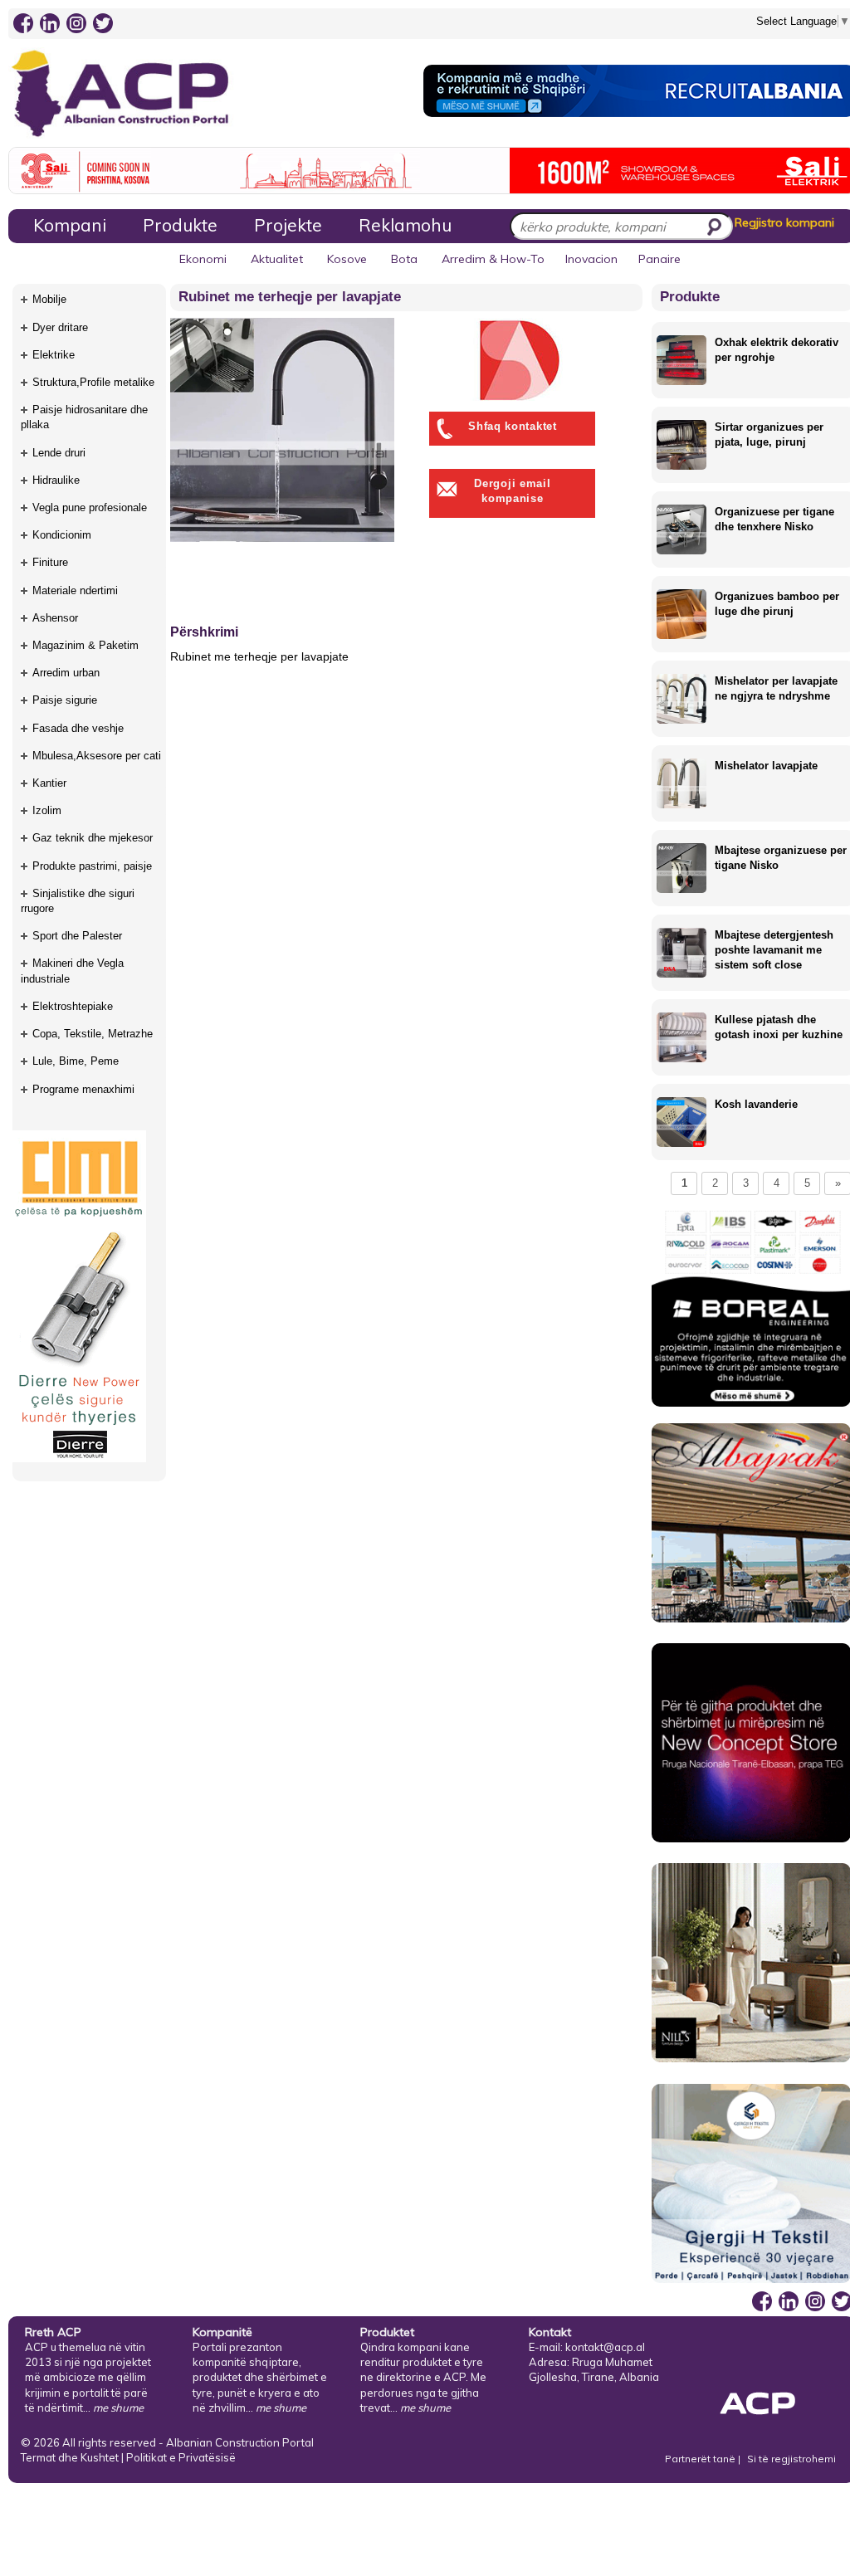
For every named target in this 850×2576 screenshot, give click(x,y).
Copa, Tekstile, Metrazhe (93, 1034)
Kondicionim (62, 535)
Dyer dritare (60, 327)
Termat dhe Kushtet (70, 2457)
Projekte (288, 225)
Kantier (49, 783)
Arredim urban (66, 673)
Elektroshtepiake (73, 1006)
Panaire (659, 259)
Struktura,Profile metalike (93, 382)
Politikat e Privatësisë (181, 2457)
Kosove (347, 259)
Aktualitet (277, 259)
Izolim (47, 810)
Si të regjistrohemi (791, 2459)
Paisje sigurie (65, 700)
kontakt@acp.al (605, 2347)
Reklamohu (405, 225)
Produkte (180, 225)
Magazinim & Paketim (85, 645)
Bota (404, 259)
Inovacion (591, 259)
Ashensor (55, 618)
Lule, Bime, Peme (76, 1061)
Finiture (50, 562)
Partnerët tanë (701, 2459)
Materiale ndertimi (75, 590)
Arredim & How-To (493, 259)
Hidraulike (56, 480)
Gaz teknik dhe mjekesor (93, 838)
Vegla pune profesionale (90, 507)
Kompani (70, 225)
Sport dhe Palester (77, 936)
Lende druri (59, 453)
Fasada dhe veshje (78, 728)
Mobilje (49, 299)
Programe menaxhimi (83, 1089)
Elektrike (54, 355)
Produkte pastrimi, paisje (92, 866)
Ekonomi (203, 259)
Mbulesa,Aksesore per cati (97, 756)
